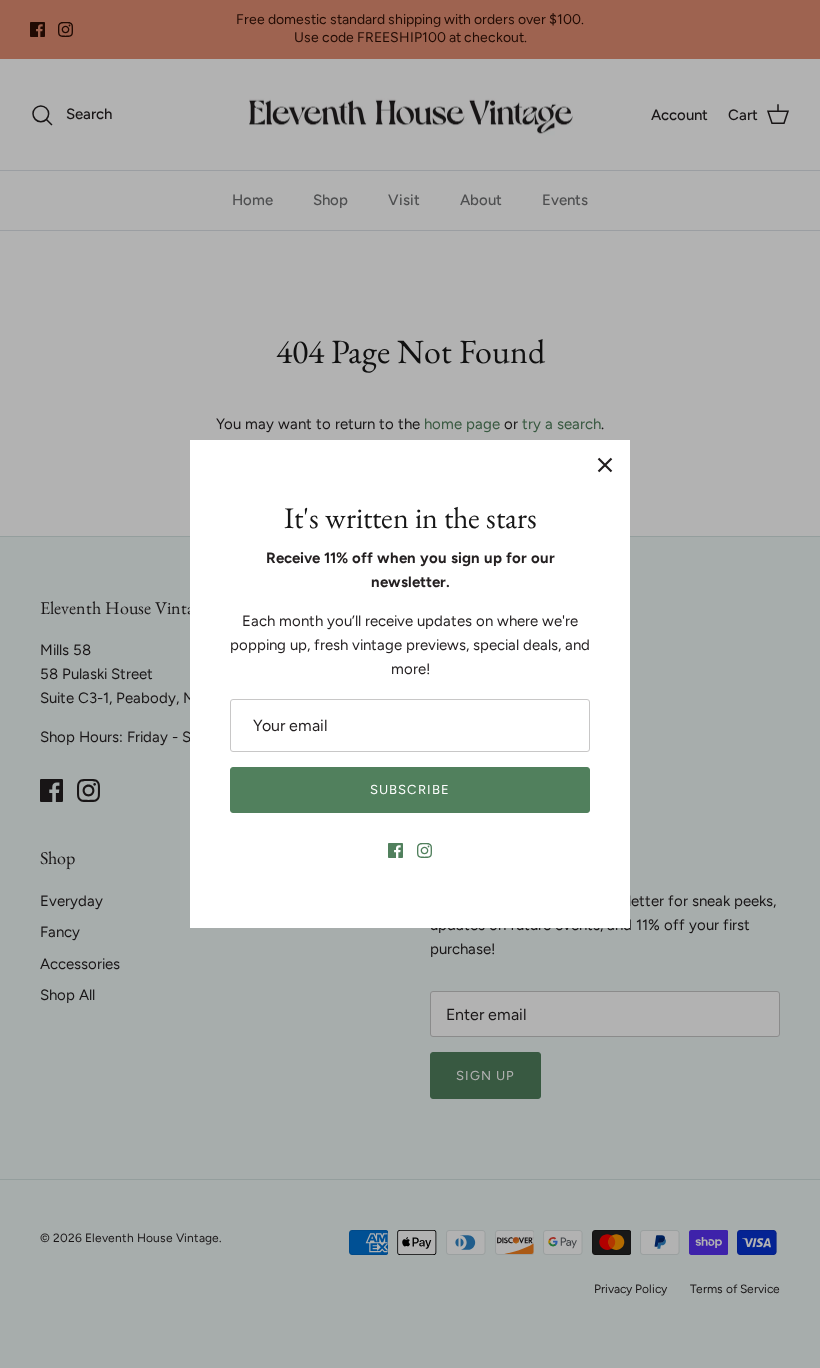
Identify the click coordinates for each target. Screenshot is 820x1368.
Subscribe (409, 789)
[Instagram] (424, 850)
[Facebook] (395, 850)
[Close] (605, 465)
